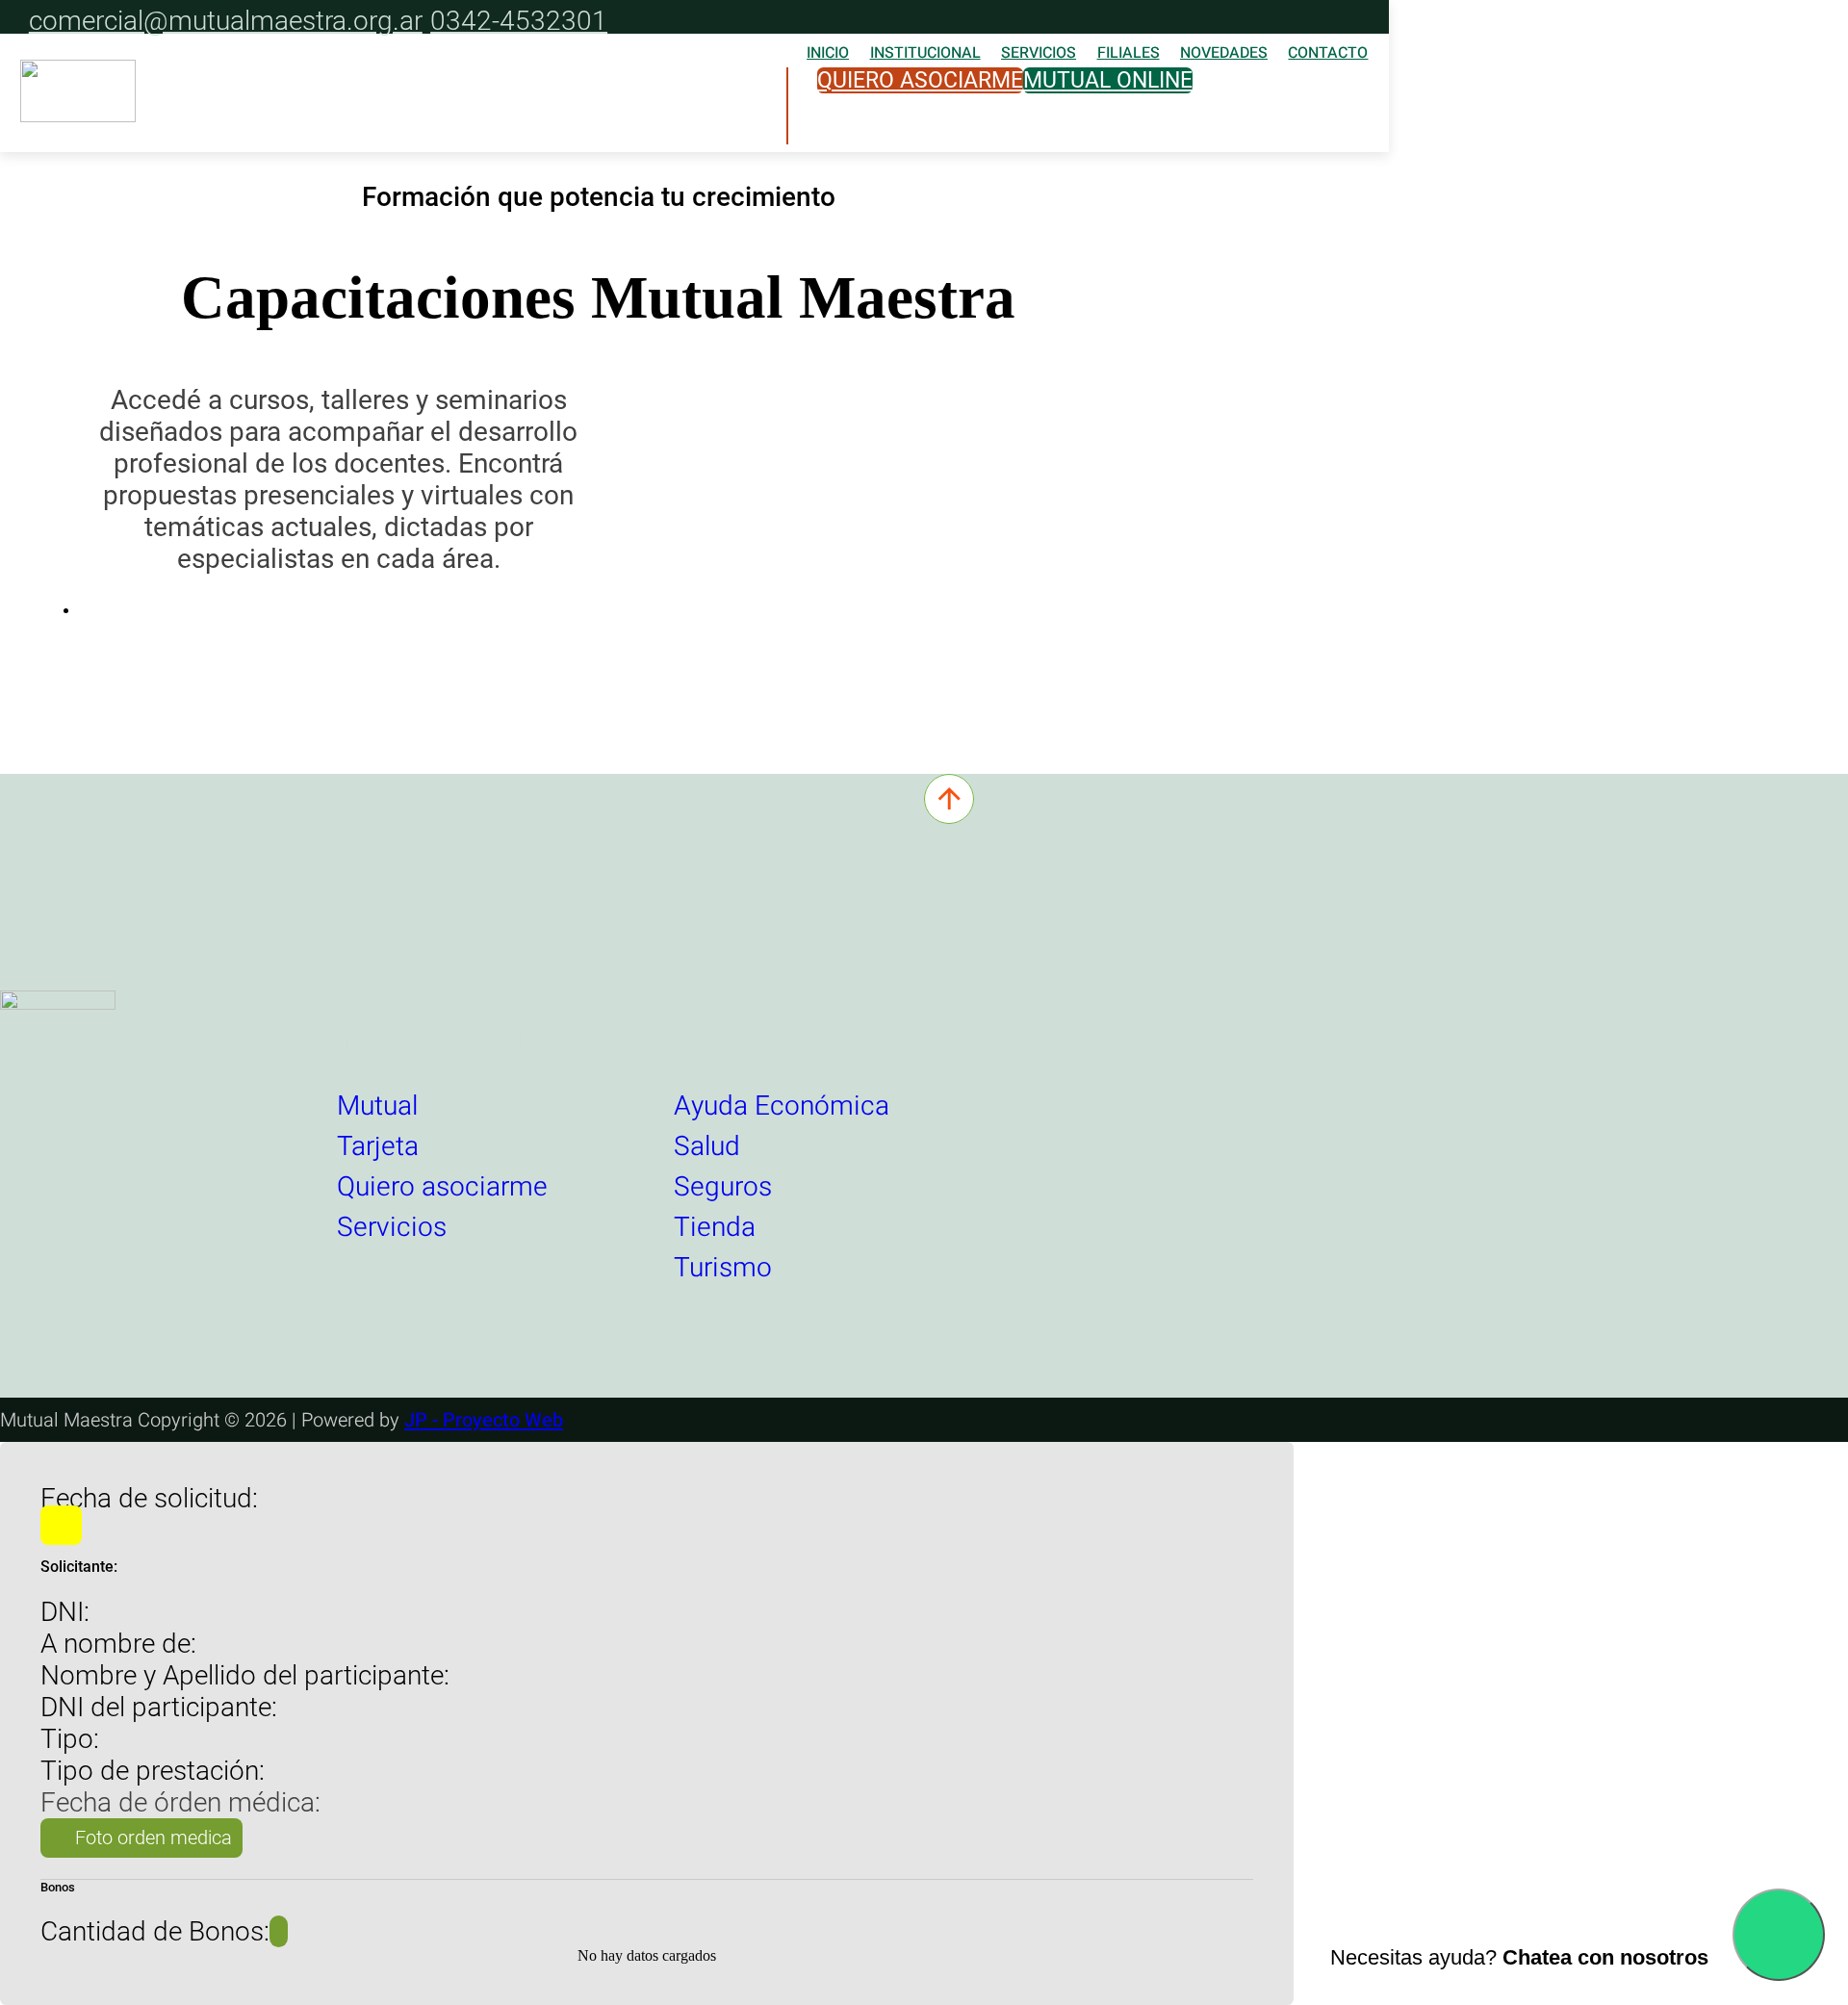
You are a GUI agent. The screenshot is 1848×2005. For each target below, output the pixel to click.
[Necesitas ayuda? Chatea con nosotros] (1779, 1935)
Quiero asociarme (920, 80)
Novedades (1224, 53)
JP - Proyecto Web (484, 1420)
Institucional (925, 53)
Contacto (1328, 53)
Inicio (828, 53)
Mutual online (1108, 80)
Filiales (1129, 53)
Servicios (1039, 53)
